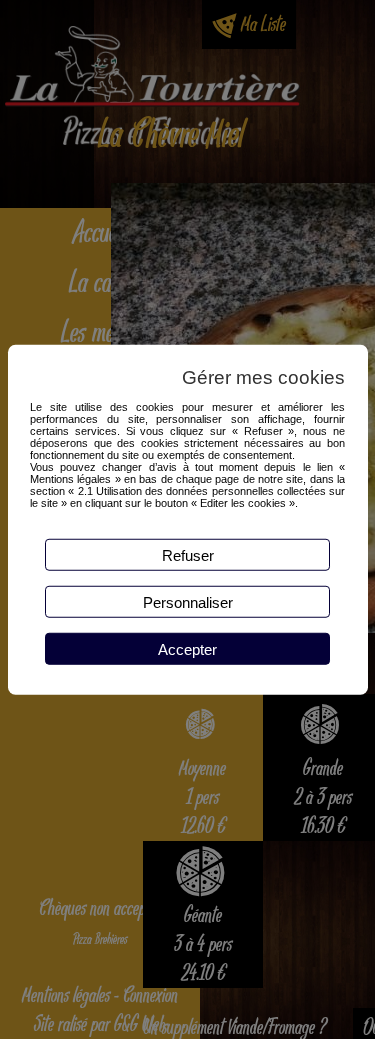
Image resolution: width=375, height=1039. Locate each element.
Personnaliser (188, 601)
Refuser (188, 554)
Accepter (187, 648)
